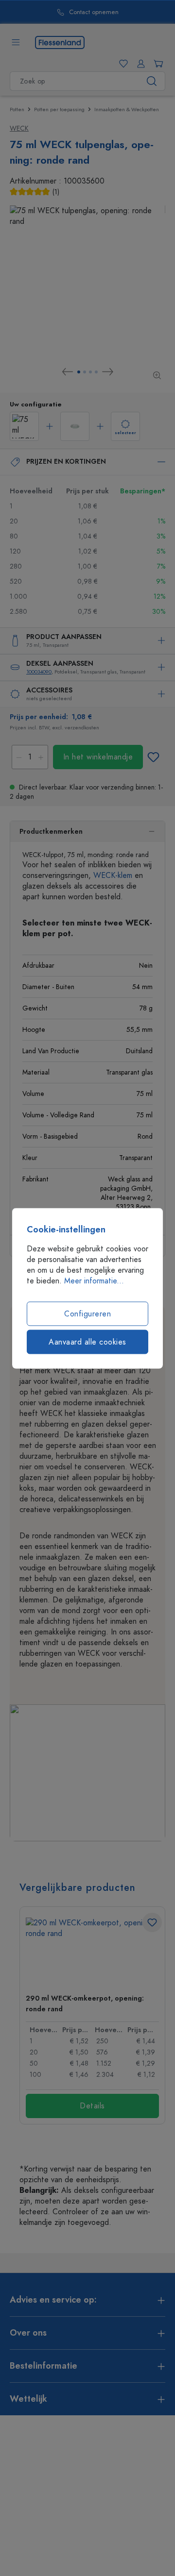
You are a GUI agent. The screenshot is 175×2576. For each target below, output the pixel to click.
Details (92, 2106)
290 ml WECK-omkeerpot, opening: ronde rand (85, 2004)
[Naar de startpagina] (60, 42)
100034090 (39, 672)
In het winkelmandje (98, 757)
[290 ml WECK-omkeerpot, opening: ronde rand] (92, 1952)
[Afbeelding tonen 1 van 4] (79, 372)
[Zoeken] (152, 81)
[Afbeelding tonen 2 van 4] (85, 372)
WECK (19, 128)
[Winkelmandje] (157, 64)
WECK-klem (113, 876)
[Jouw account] (139, 64)
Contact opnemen (71, 12)
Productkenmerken (51, 832)
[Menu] (16, 42)
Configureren (87, 1313)
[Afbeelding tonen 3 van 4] (90, 372)
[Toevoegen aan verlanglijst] (153, 757)
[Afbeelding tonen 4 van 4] (96, 372)
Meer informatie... (94, 1280)
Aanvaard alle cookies (87, 1342)
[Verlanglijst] (122, 64)
